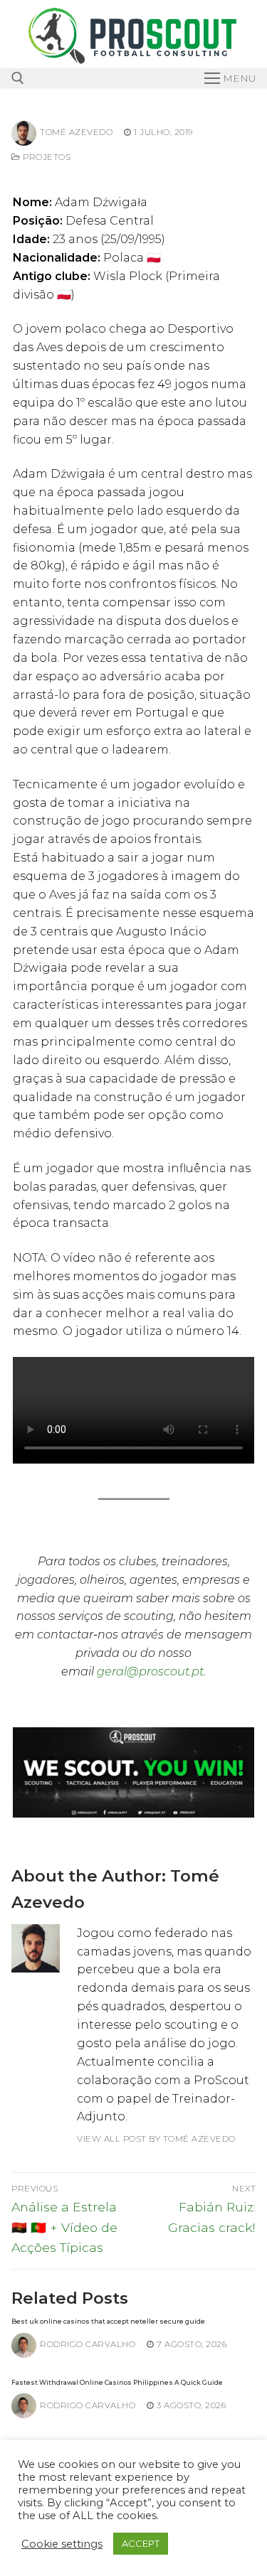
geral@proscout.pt (150, 1671)
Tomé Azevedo (76, 132)
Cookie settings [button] (62, 2544)
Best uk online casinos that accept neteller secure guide (108, 2321)
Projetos (46, 157)
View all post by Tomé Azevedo (156, 2139)
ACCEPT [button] (141, 2543)
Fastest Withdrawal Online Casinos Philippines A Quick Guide (117, 2382)
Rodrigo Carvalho (88, 2344)
